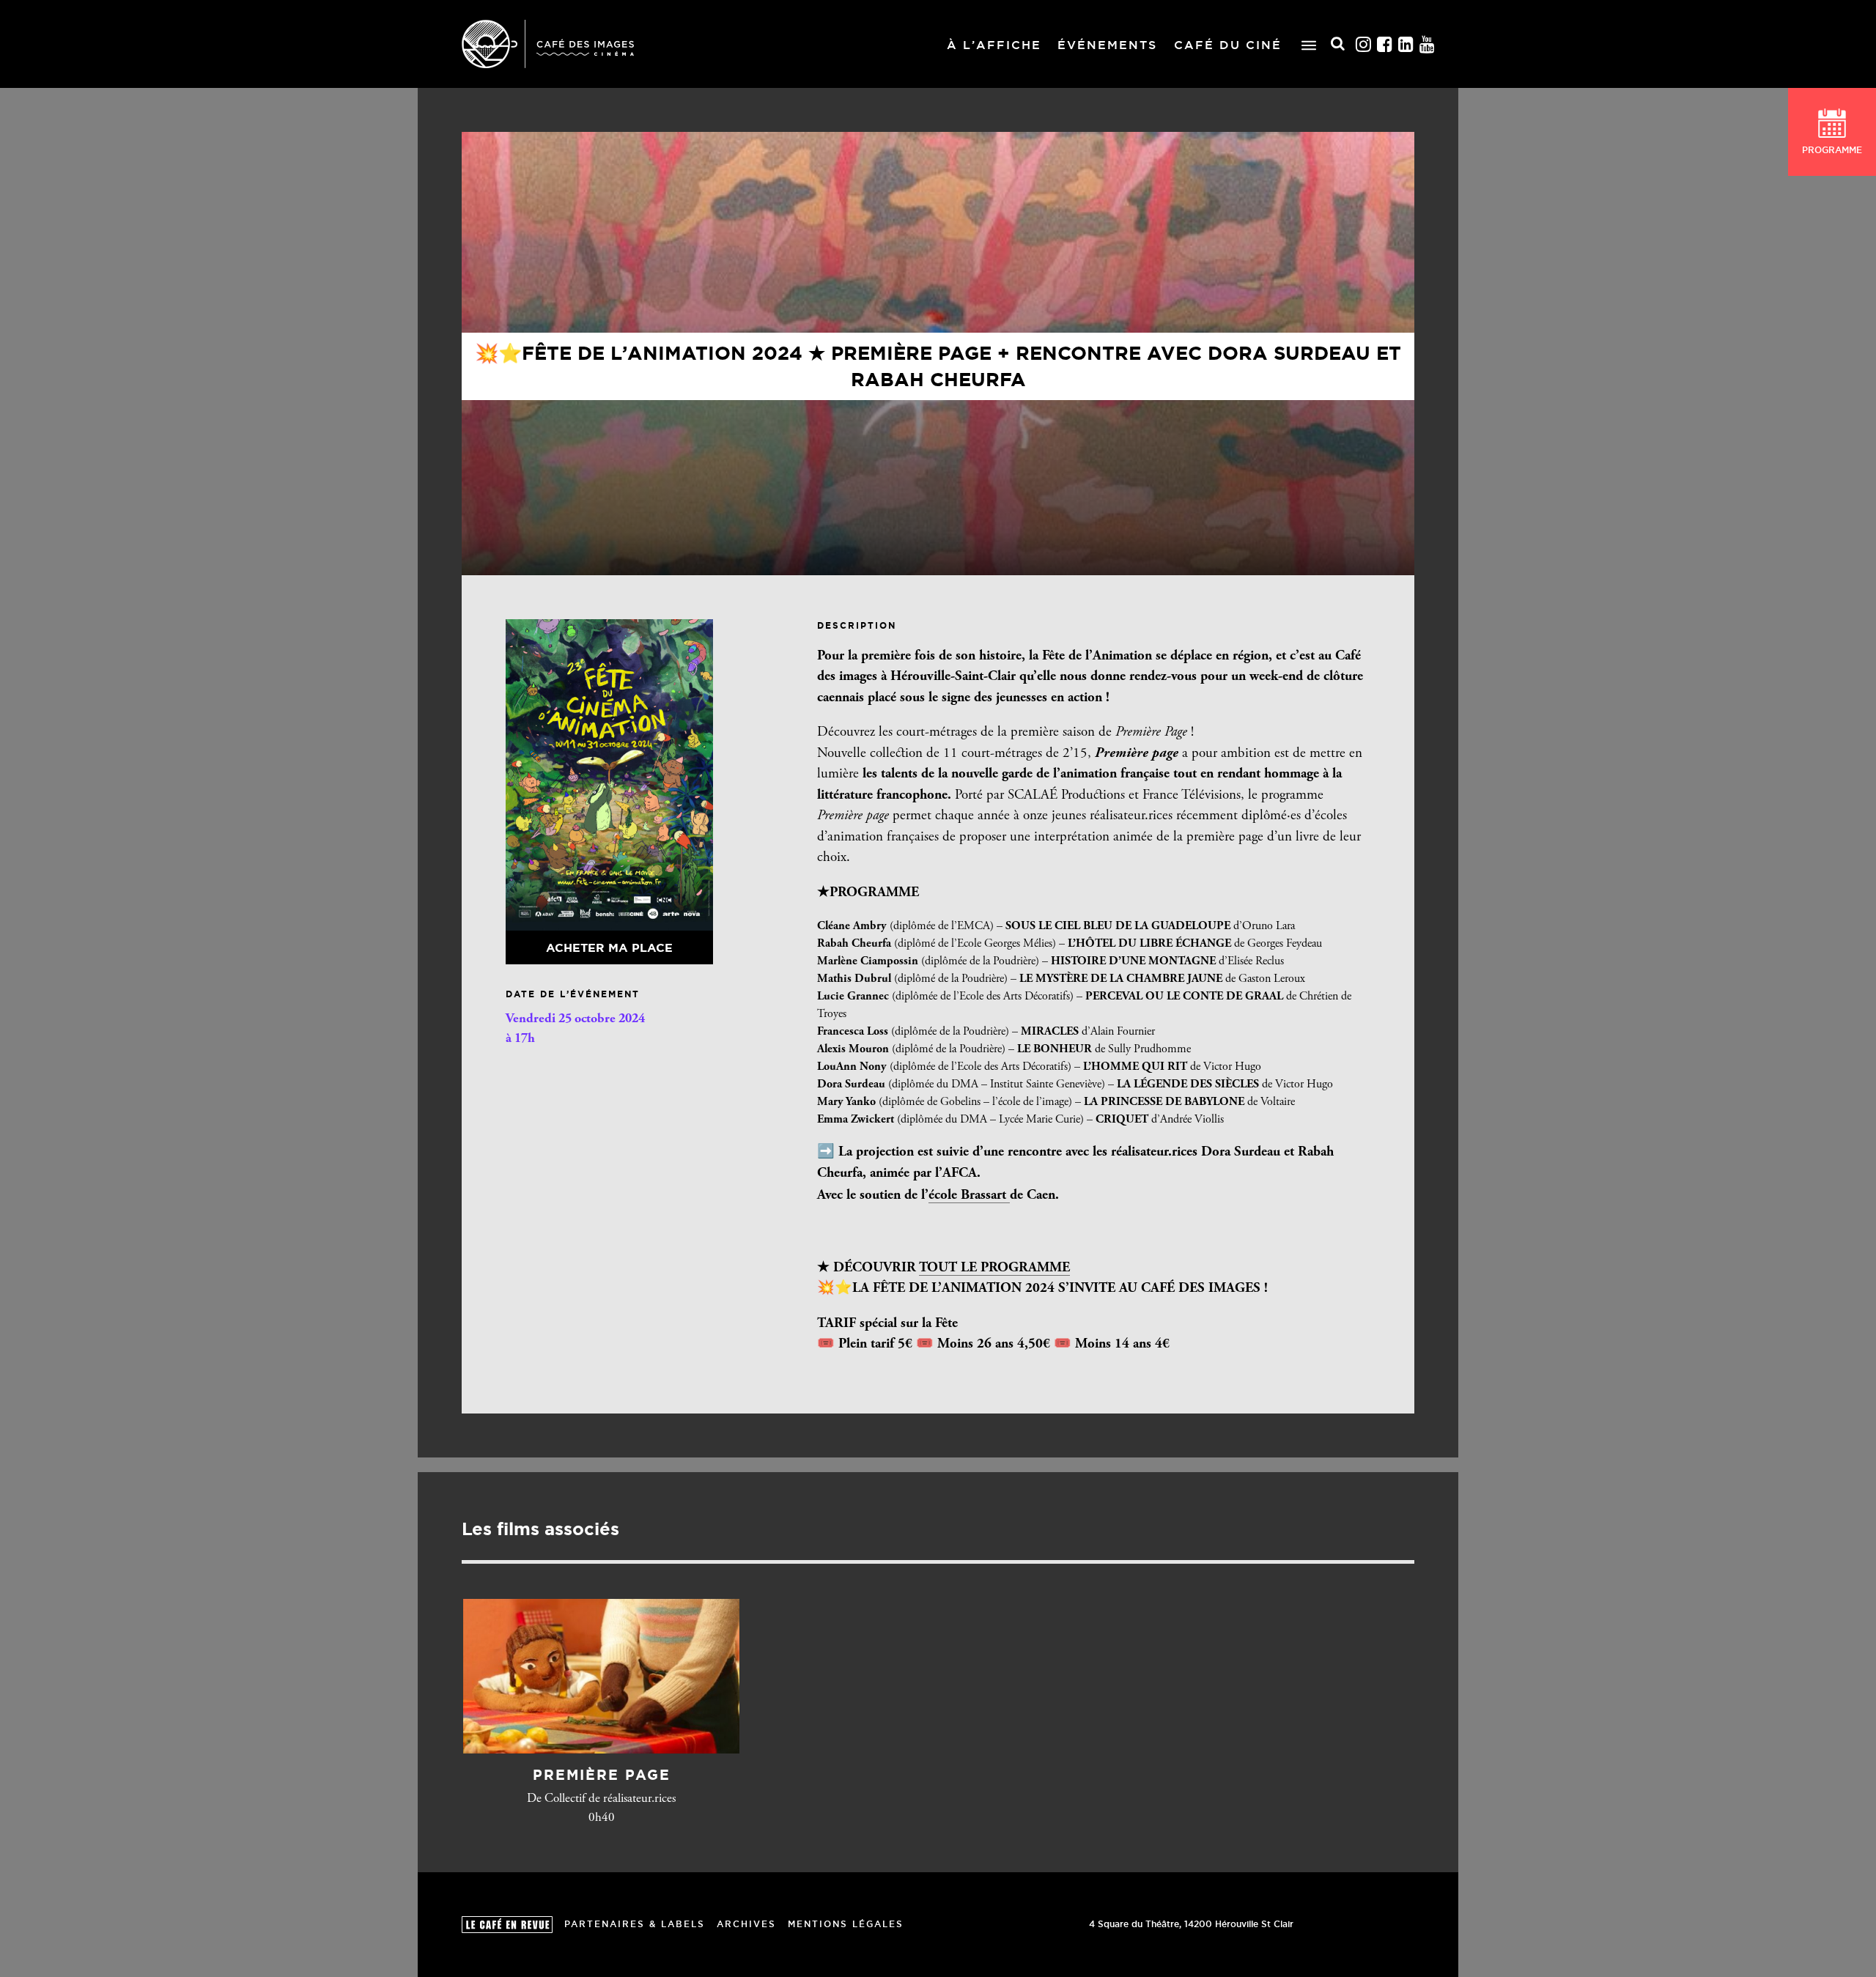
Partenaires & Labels (635, 1924)
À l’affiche (994, 45)
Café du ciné (1228, 45)
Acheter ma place (609, 947)
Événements (1107, 45)
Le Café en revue (507, 1925)
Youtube (1428, 44)
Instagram (1364, 44)
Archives (746, 1924)
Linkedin (1406, 44)
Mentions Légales (846, 1924)
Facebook (1385, 44)
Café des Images (548, 44)
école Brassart (969, 1196)
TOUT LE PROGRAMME (994, 1268)
